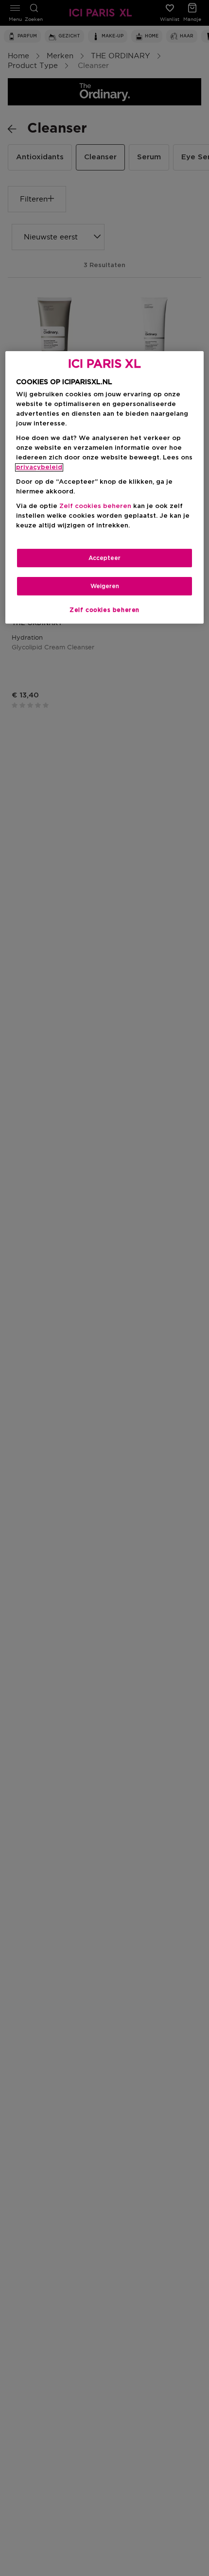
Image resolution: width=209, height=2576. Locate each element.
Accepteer (104, 558)
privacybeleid (39, 467)
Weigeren (105, 586)
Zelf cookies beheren (104, 610)
